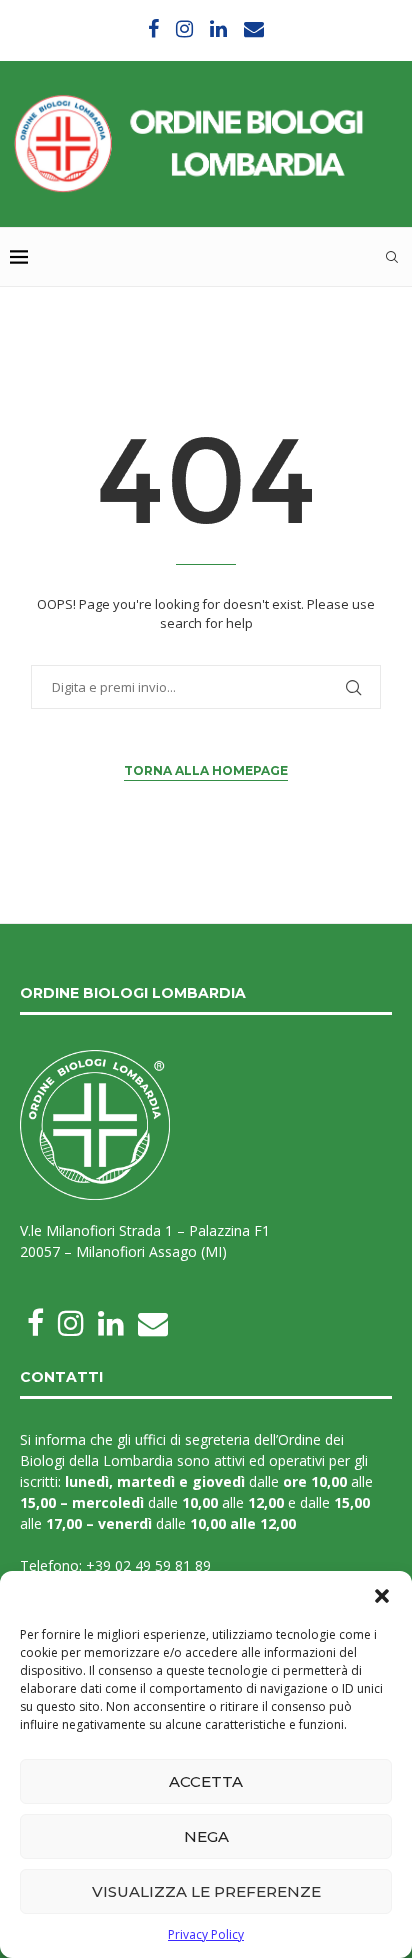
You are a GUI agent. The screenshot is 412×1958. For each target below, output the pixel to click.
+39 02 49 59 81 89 (148, 1565)
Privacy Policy (206, 1934)
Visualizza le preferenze (206, 1891)
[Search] (392, 257)
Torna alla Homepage (206, 770)
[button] (382, 1596)
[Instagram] (184, 28)
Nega (206, 1836)
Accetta (206, 1781)
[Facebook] (153, 28)
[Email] (254, 28)
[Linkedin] (218, 28)
